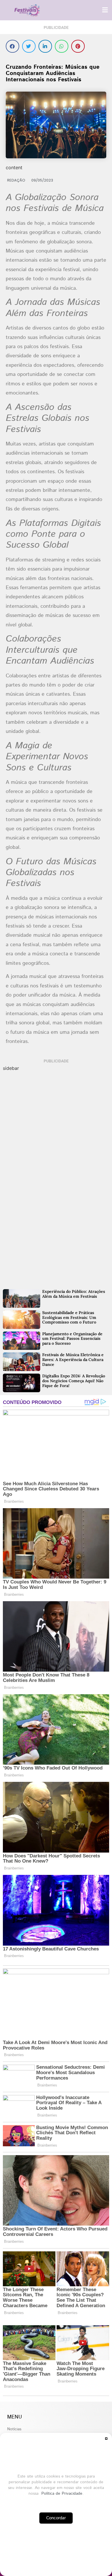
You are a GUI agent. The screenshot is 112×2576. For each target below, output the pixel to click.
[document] (56, 1288)
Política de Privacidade (62, 2494)
